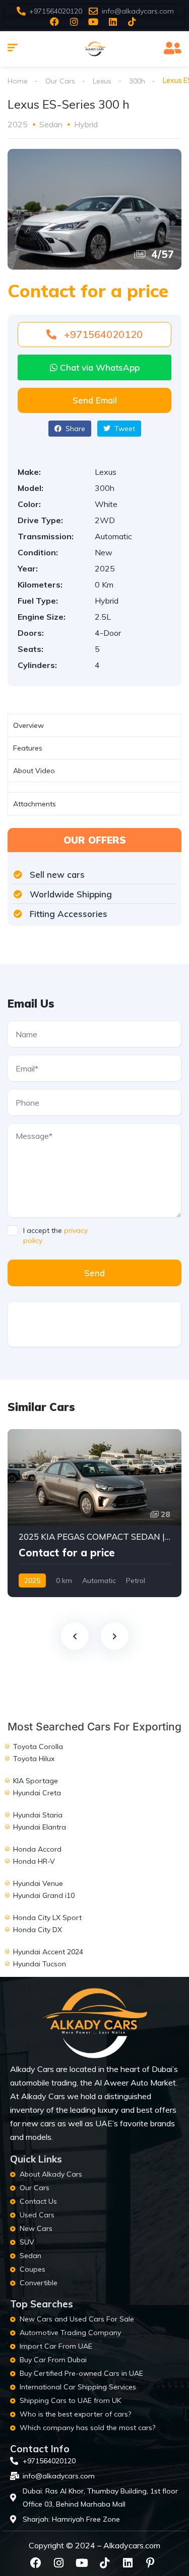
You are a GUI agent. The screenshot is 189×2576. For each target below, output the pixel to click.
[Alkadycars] (94, 49)
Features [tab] (28, 748)
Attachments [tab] (35, 804)
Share (74, 429)
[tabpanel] (94, 787)
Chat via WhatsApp (99, 367)
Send (94, 1273)
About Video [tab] (34, 771)
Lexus (102, 81)
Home (18, 81)
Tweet (124, 429)
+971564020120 (102, 334)
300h (137, 81)
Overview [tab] (28, 725)
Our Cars (60, 81)
